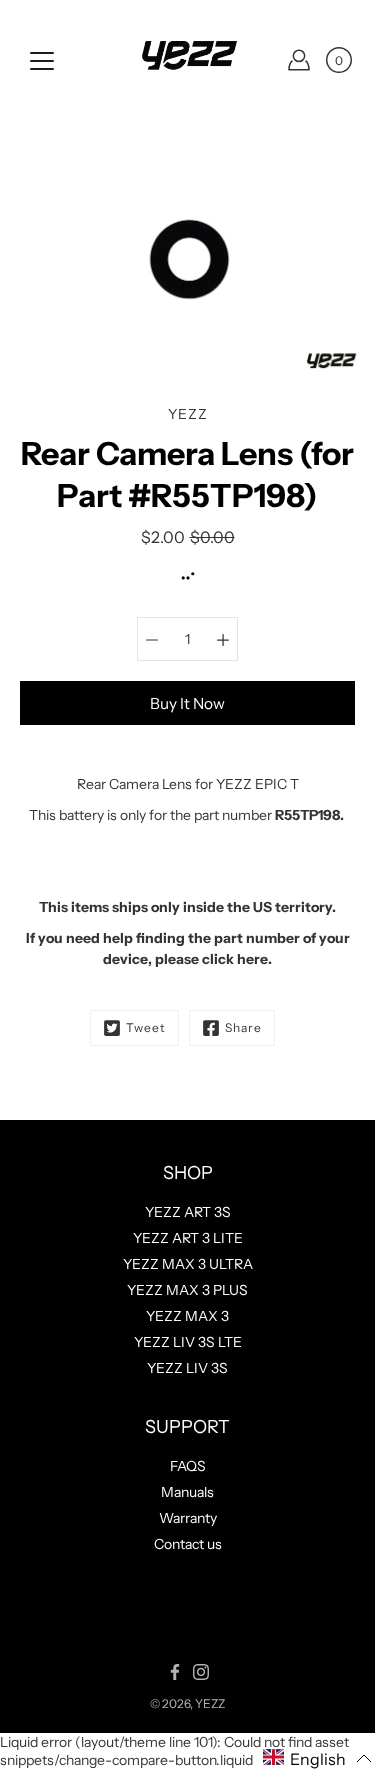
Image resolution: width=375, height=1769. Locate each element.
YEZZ (210, 1703)
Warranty (188, 1518)
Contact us (188, 1544)
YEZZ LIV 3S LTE (188, 1342)
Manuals (187, 1492)
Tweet (146, 1027)
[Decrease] (152, 639)
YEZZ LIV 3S (187, 1368)
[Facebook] (175, 1672)
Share (243, 1027)
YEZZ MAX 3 (187, 1316)
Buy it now (187, 703)
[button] (317, 1758)
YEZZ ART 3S (188, 1212)
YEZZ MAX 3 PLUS (187, 1290)
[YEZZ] (188, 60)
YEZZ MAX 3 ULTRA (188, 1264)
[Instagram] (201, 1672)
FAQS (188, 1466)
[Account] (299, 60)
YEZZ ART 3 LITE (188, 1238)
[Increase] (223, 639)
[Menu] (42, 61)
